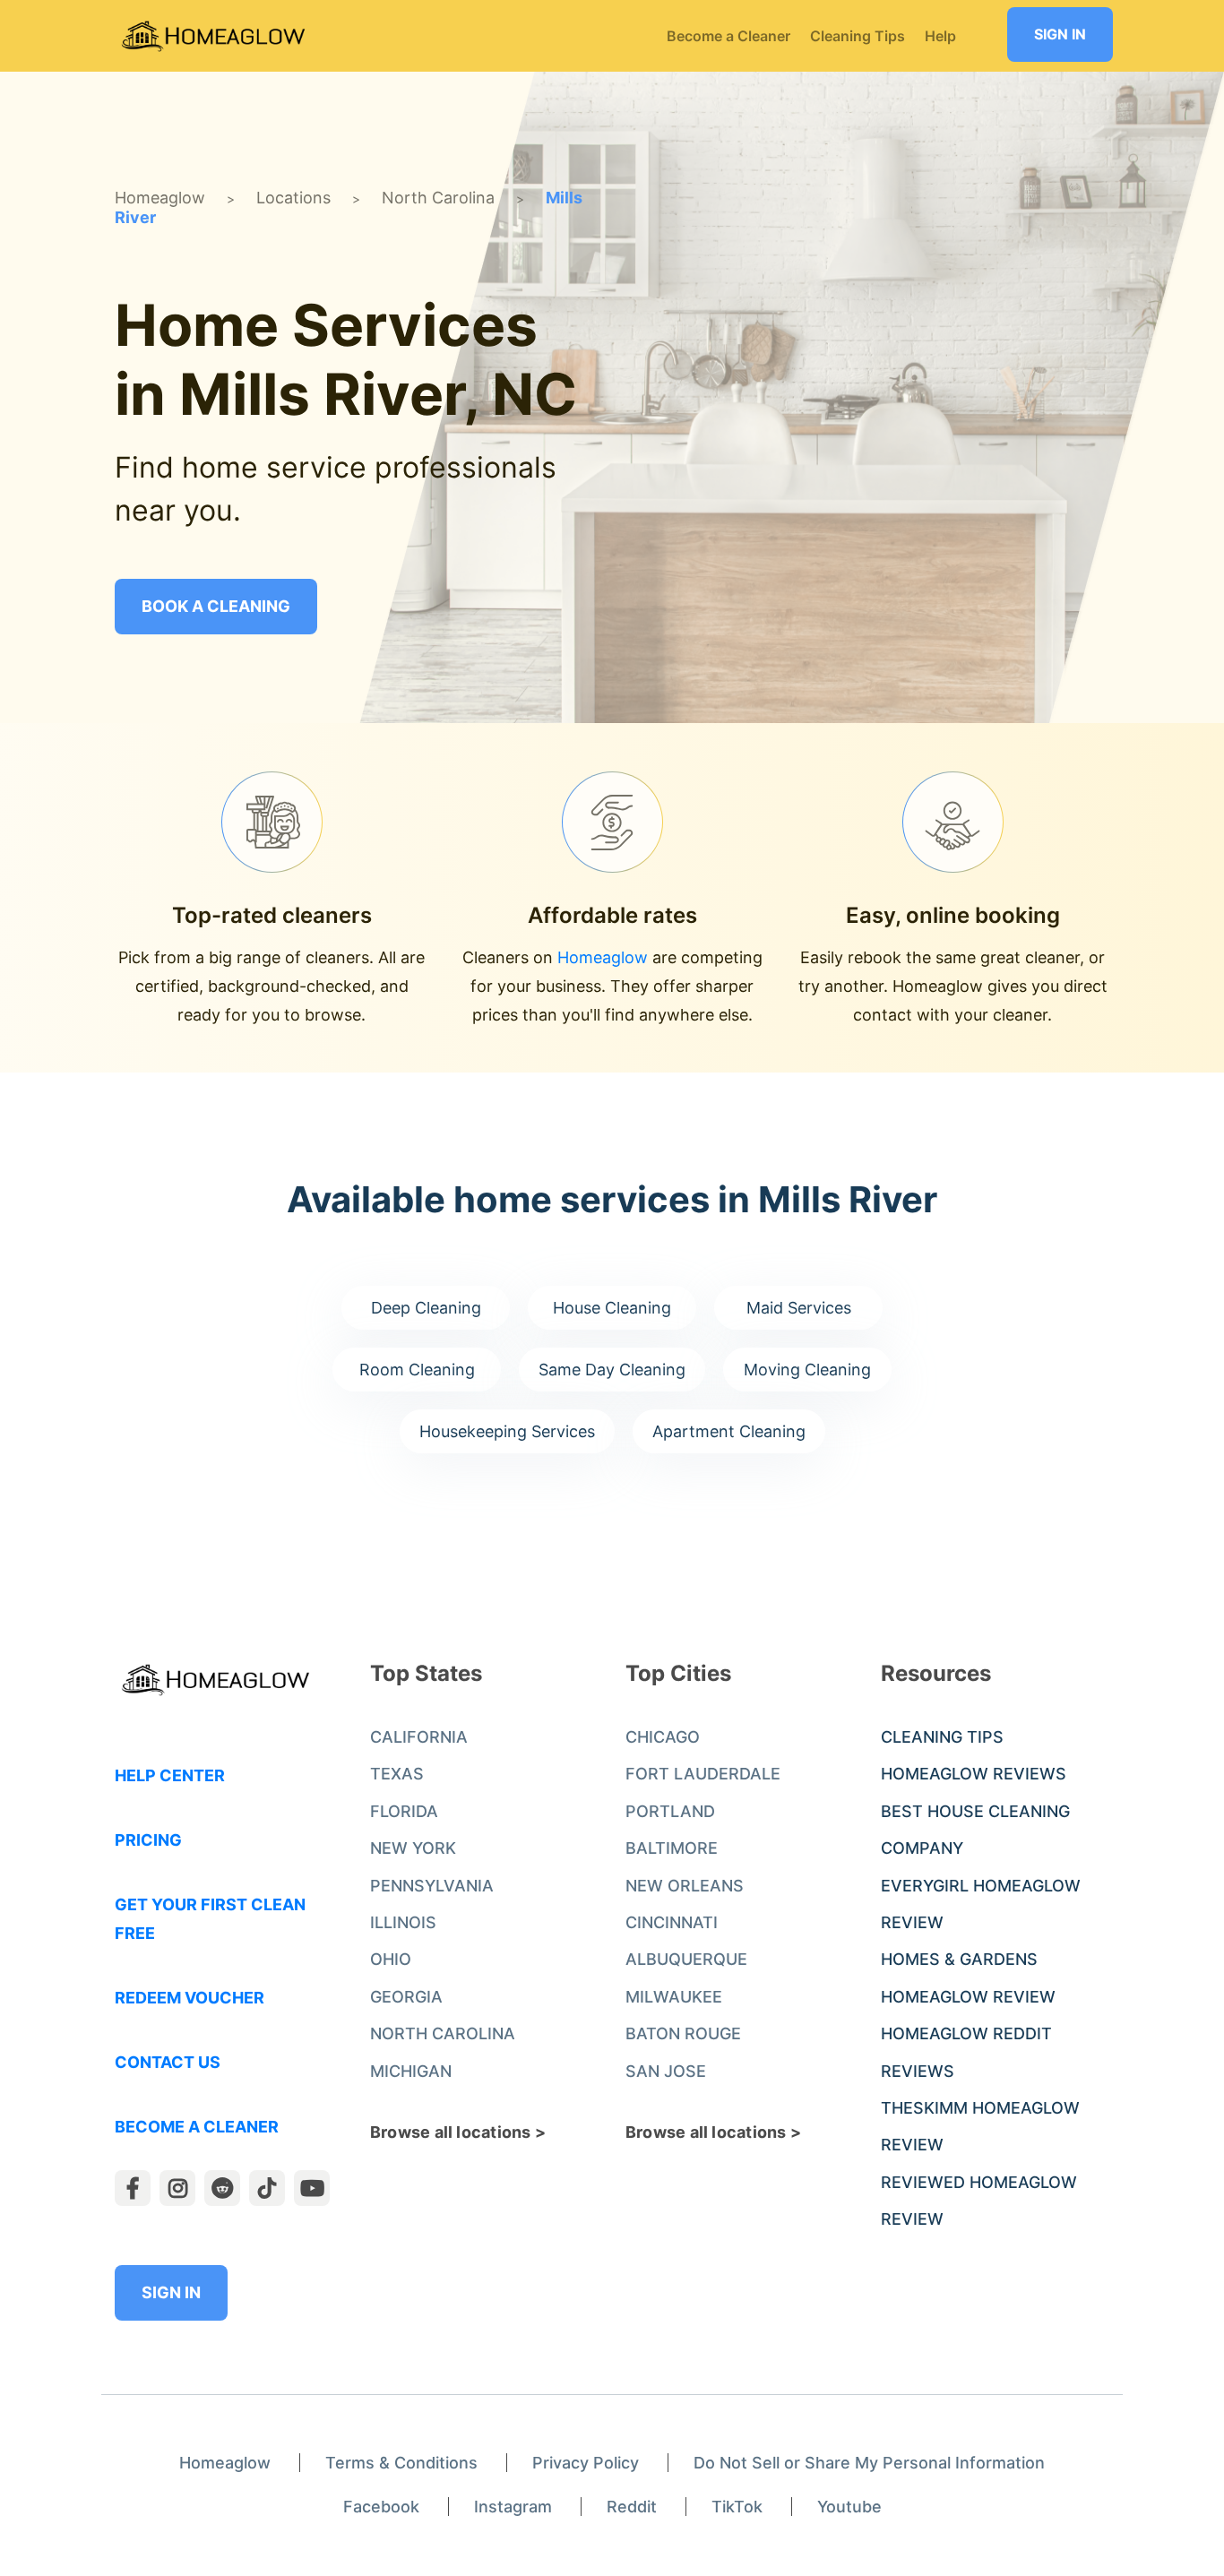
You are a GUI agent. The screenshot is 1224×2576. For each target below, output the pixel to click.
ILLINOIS (403, 1922)
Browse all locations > (458, 2132)
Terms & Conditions (401, 2463)
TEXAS (397, 1774)
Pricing (148, 1840)
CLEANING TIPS (942, 1737)
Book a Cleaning (216, 606)
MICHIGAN (411, 2071)
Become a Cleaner (197, 2127)
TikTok (737, 2507)
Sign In (1060, 34)
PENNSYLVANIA (432, 1886)
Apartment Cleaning (729, 1431)
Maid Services (799, 1308)
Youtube (849, 2507)
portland (670, 1811)
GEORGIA (406, 1997)
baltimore (672, 1848)
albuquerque (686, 1959)
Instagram (513, 2507)
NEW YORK (413, 1848)
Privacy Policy (586, 2463)
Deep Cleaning (426, 1308)
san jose (666, 2071)
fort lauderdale (703, 1774)
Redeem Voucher (190, 1998)
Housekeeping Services (507, 1431)
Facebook (381, 2507)
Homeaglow (160, 198)
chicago (663, 1737)
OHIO (391, 1959)
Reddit (632, 2507)
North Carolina (438, 198)
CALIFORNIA (419, 1737)
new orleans (685, 1886)
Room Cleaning (417, 1370)
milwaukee (674, 1997)
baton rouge (683, 2033)
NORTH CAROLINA (443, 2033)
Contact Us (168, 2062)
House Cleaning (612, 1308)
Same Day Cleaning (612, 1370)
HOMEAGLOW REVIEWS (974, 1774)
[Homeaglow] (213, 36)
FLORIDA (404, 1811)
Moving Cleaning (807, 1370)
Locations (293, 198)
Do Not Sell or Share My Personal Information (869, 2463)
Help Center (170, 1775)
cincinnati (672, 1922)
